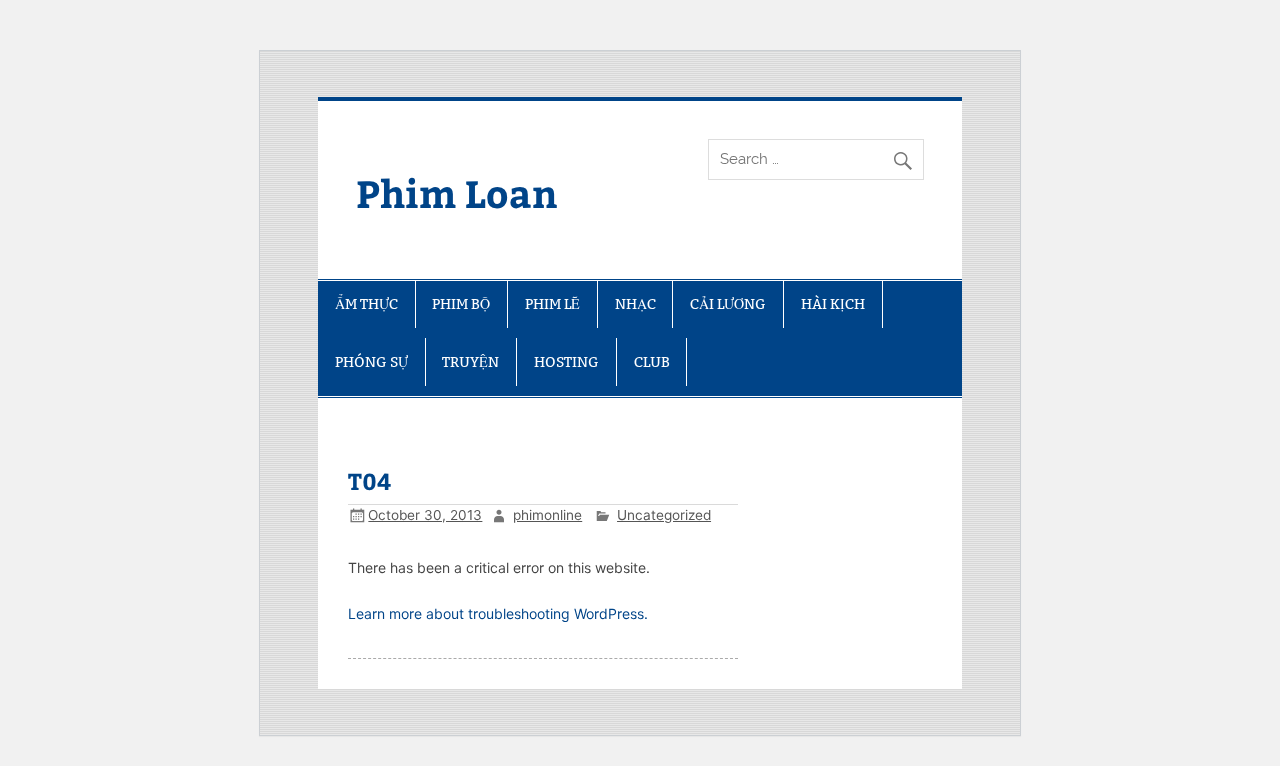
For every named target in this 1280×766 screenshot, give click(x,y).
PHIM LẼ (552, 304)
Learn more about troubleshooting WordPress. (498, 613)
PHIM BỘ (461, 304)
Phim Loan (457, 192)
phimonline (547, 515)
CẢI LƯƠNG (728, 304)
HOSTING (566, 362)
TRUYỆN (470, 362)
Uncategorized (664, 515)
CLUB (652, 362)
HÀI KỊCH (833, 304)
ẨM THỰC (366, 304)
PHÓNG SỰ (371, 362)
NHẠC (635, 304)
